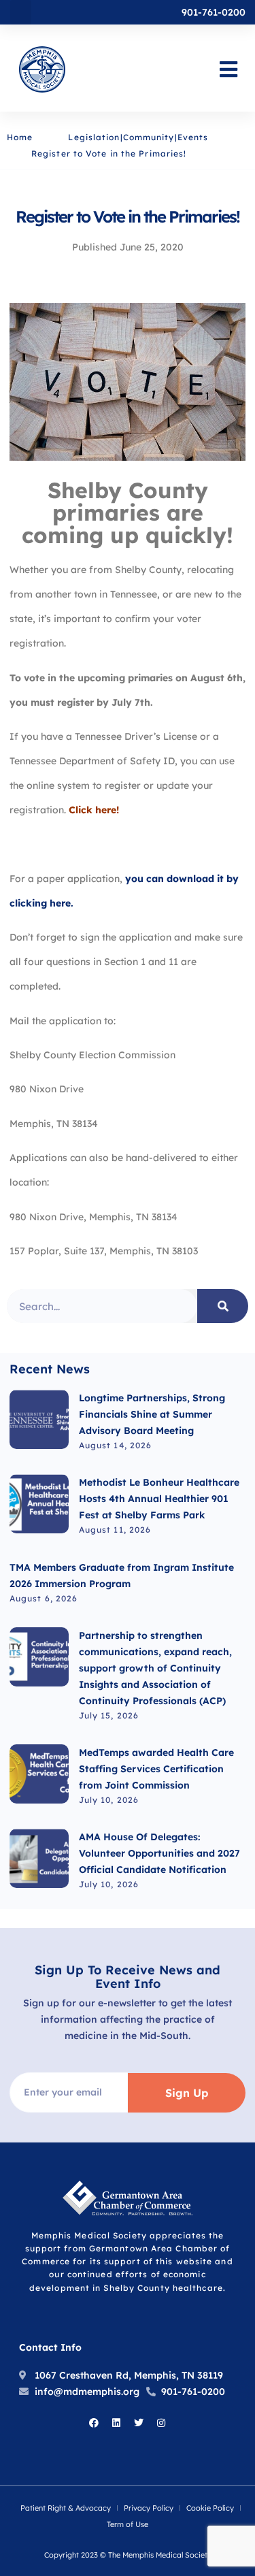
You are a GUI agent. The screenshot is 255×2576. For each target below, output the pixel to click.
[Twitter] (139, 2423)
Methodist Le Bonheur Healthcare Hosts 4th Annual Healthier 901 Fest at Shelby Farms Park (159, 1499)
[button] (21, 12)
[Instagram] (161, 2423)
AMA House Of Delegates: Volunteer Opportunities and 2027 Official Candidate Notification (159, 1853)
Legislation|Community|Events (138, 137)
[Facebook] (94, 2423)
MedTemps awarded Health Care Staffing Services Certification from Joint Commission (156, 1769)
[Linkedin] (116, 2423)
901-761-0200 (214, 12)
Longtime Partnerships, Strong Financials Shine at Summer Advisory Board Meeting (152, 1414)
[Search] (223, 1306)
